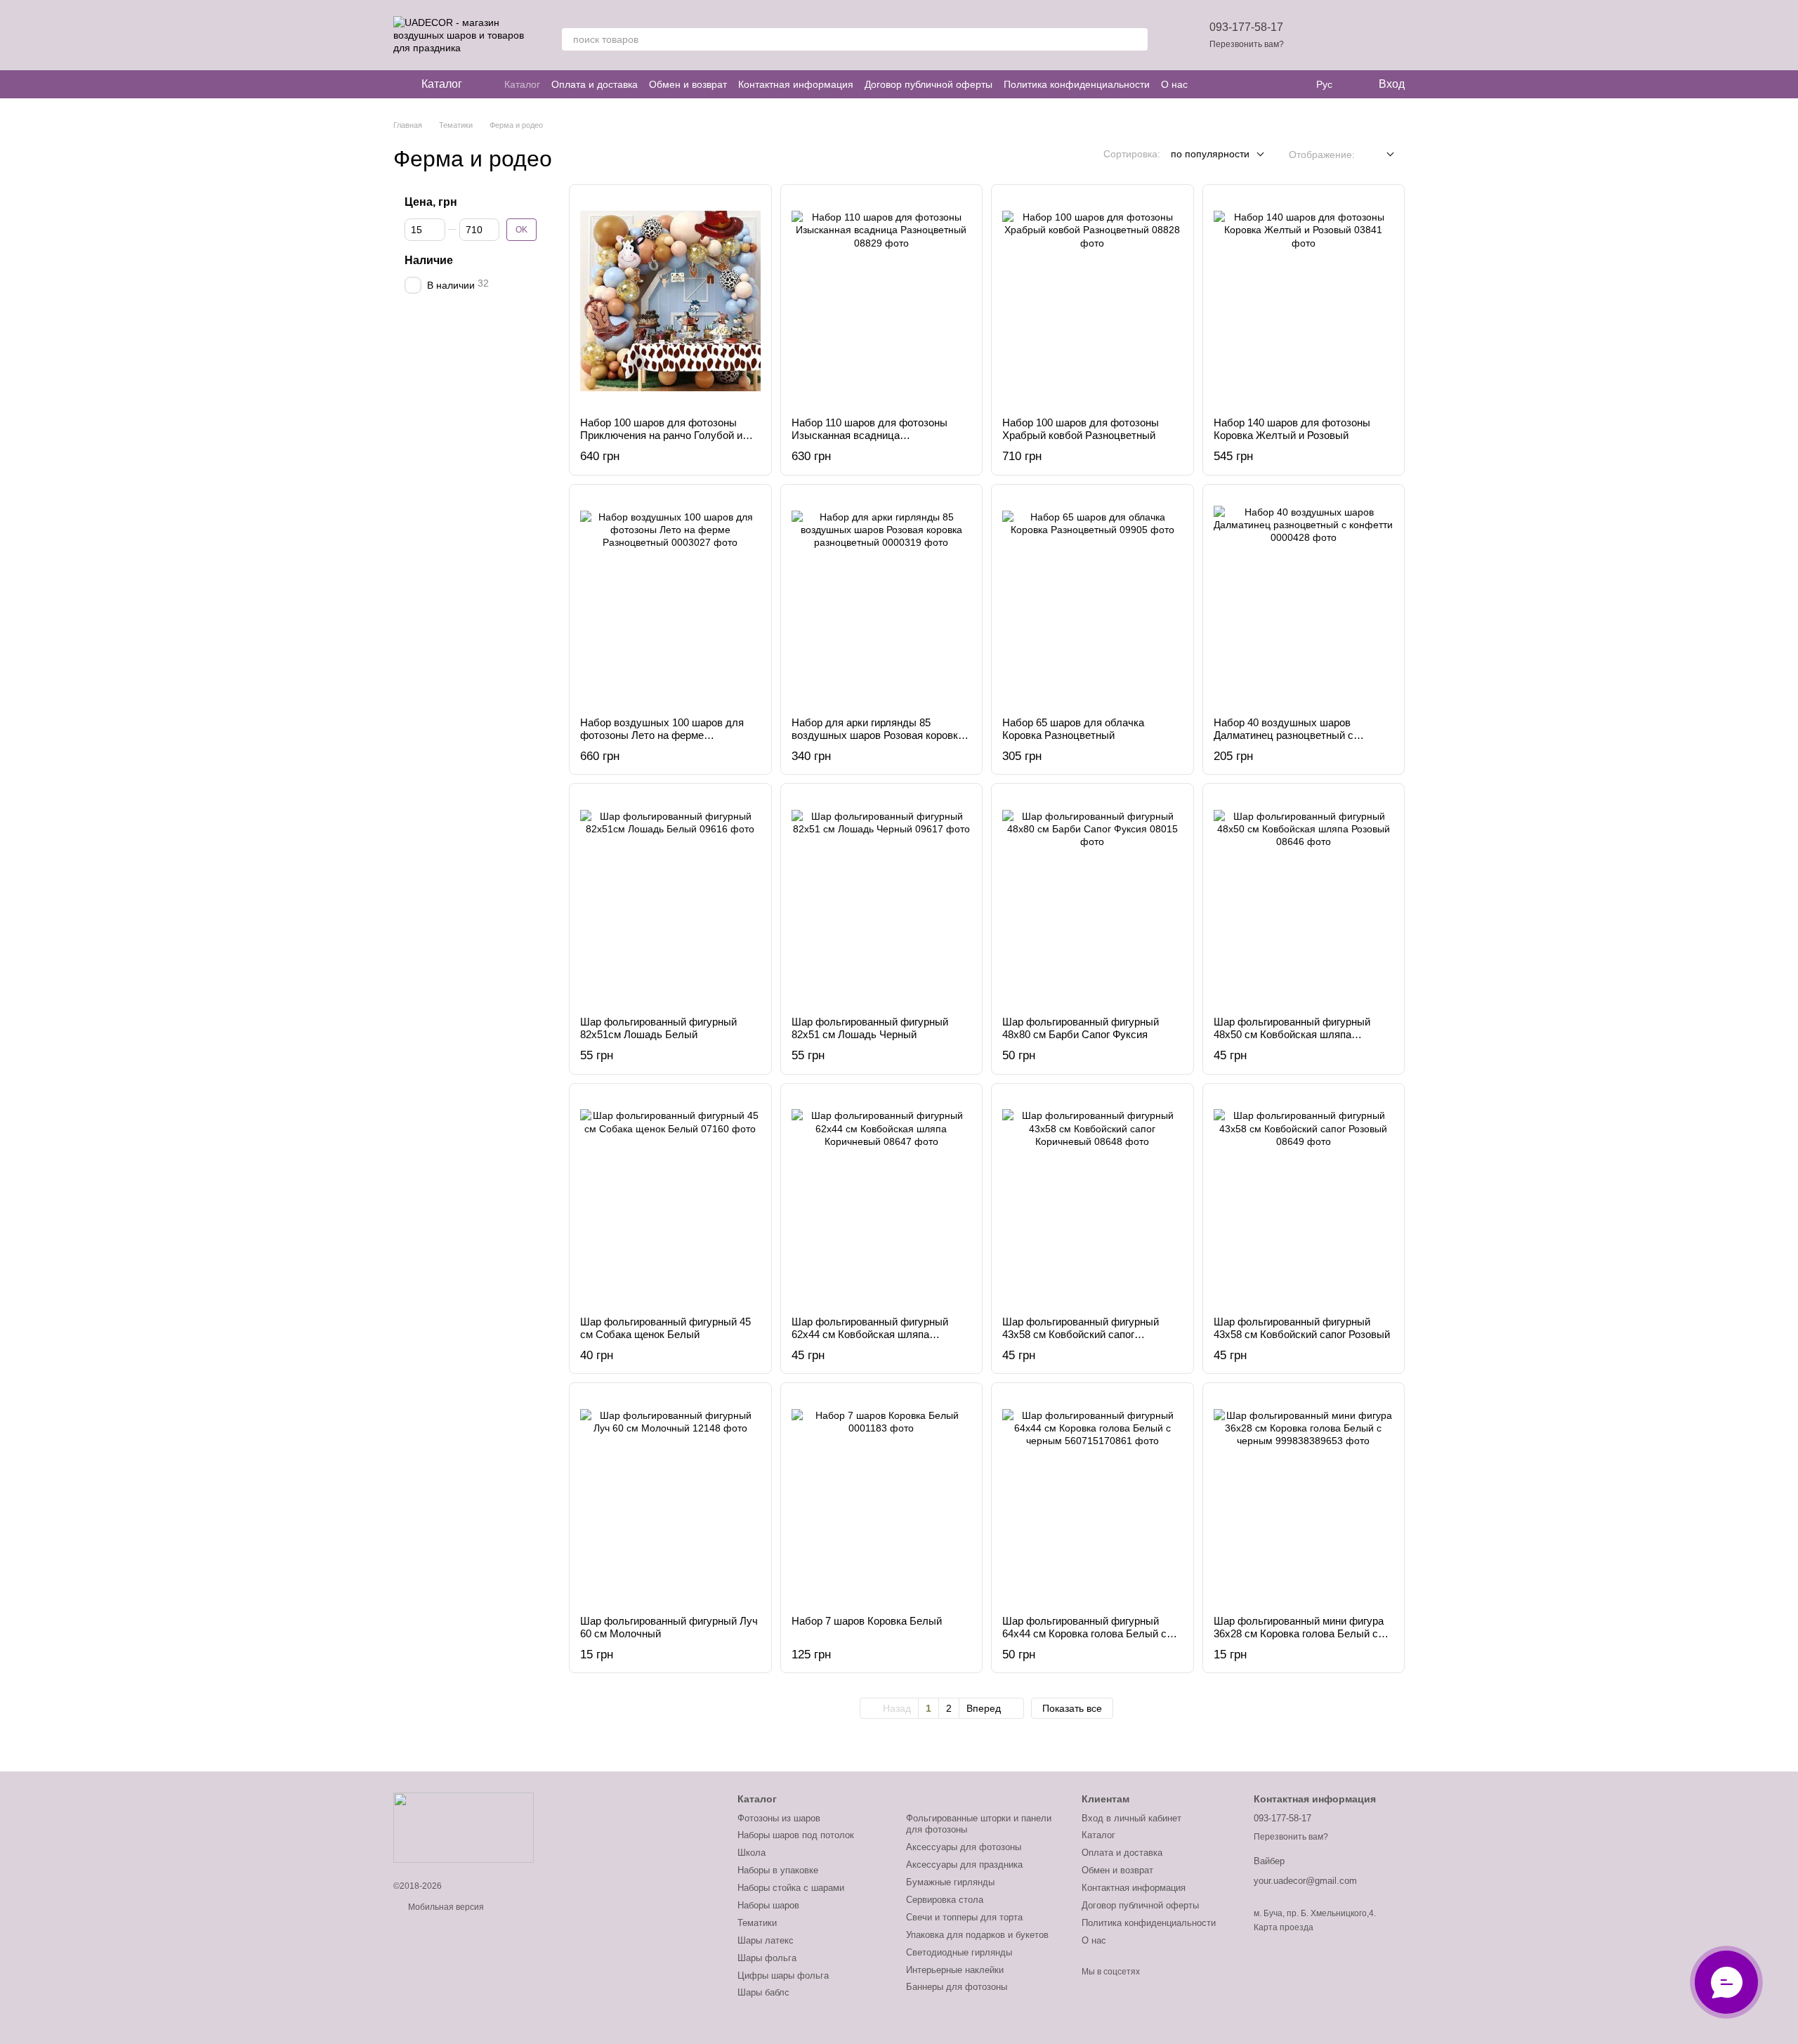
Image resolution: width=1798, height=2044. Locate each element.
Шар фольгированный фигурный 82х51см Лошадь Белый (658, 1028)
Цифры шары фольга (783, 1976)
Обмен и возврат (688, 84)
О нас (1174, 84)
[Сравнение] (1357, 35)
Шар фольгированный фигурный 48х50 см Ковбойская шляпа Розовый (1292, 1034)
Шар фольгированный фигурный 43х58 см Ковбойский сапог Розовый (1302, 1328)
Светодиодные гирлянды (959, 1952)
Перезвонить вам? (1247, 44)
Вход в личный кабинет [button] (1131, 1818)
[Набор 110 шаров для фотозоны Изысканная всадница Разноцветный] (882, 301)
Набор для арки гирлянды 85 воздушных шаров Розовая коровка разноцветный (878, 735)
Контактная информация (796, 84)
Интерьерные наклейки (955, 1970)
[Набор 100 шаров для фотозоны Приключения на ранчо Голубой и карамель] (670, 301)
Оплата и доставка (595, 84)
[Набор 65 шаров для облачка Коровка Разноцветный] (1092, 601)
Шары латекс (766, 1940)
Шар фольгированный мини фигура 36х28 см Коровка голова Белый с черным (1299, 1633)
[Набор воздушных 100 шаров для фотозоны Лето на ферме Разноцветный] (670, 601)
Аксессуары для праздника (964, 1865)
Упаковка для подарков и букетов (977, 1935)
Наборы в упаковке (778, 1870)
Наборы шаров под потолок (796, 1835)
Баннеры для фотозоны (957, 1987)
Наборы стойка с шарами (791, 1888)
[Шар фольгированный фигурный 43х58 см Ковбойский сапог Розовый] (1304, 1200)
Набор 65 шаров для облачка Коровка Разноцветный (1073, 729)
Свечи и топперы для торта (964, 1917)
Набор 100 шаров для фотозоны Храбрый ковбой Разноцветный (1081, 429)
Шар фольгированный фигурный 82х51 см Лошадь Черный (870, 1028)
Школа (752, 1853)
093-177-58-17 (1246, 27)
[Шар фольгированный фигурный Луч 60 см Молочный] (670, 1499)
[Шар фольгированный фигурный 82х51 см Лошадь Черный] (882, 900)
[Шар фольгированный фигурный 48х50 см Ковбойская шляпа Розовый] (1304, 900)
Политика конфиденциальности (1077, 84)
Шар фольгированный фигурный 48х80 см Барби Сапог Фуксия (1081, 1028)
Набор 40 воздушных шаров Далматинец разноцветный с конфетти (1284, 735)
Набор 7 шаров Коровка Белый (867, 1621)
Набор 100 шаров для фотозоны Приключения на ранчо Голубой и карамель (661, 435)
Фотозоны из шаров (779, 1818)
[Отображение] (1380, 155)
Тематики (757, 1923)
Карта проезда (1284, 1927)
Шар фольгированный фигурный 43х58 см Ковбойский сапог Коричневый (1081, 1334)
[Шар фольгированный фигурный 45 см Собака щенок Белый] (670, 1200)
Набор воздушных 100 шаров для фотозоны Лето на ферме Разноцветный (662, 735)
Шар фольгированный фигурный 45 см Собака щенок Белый (665, 1328)
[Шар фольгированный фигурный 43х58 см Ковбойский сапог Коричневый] (1092, 1200)
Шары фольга (767, 1958)
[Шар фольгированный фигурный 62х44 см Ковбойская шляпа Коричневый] (882, 1200)
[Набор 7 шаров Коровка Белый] (882, 1499)
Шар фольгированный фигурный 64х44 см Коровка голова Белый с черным (1084, 1633)
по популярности (1210, 154)
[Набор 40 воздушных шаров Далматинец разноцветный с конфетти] (1304, 601)
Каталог (522, 84)
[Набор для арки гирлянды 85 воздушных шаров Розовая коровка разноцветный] (882, 601)
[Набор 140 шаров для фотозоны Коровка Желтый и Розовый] (1304, 301)
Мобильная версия (445, 1907)
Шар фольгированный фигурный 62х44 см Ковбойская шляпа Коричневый (870, 1334)
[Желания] (1320, 35)
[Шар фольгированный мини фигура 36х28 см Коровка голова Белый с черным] (1304, 1499)
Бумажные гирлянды (950, 1882)
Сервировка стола (945, 1900)
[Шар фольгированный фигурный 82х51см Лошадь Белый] (670, 900)
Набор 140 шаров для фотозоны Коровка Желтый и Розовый (1292, 429)
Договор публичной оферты (928, 84)
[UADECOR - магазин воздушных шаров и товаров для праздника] (464, 1828)
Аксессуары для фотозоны (964, 1847)
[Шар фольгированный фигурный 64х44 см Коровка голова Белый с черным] (1092, 1499)
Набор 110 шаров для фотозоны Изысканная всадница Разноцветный (870, 435)
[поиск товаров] (1136, 39)
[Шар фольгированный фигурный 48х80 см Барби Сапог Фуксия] (1092, 900)
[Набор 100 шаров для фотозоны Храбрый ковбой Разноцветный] (1092, 301)
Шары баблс (763, 1992)
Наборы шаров (768, 1905)
